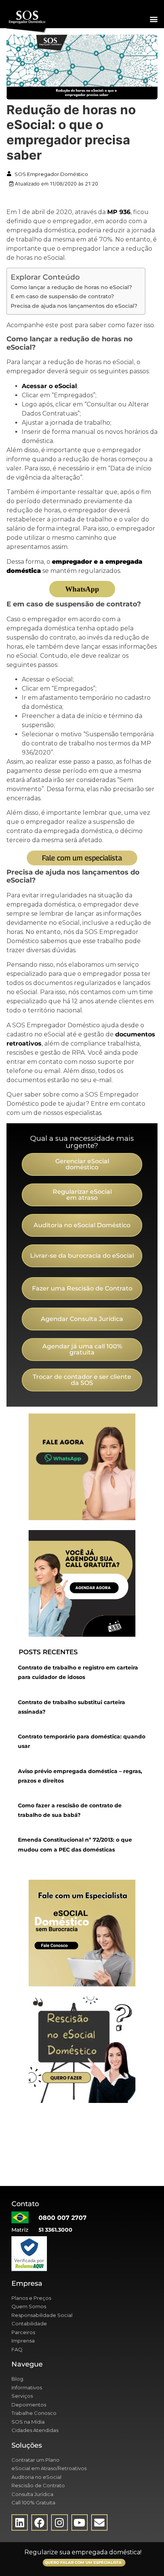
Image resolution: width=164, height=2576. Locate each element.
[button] (154, 19)
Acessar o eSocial (49, 386)
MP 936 (119, 212)
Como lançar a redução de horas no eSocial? (71, 287)
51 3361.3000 (55, 2230)
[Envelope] (99, 2522)
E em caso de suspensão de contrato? (62, 296)
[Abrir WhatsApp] (145, 2557)
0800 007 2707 (63, 2218)
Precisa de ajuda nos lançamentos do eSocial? (74, 306)
